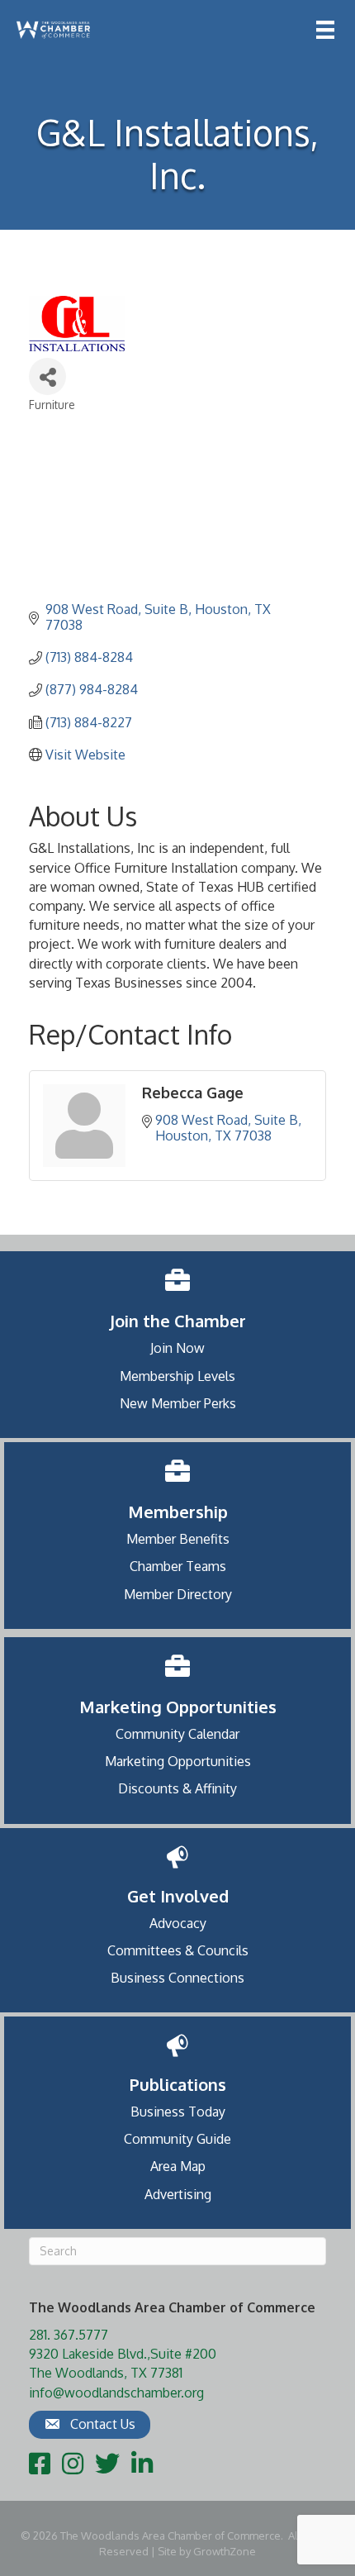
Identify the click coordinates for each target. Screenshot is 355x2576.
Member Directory (178, 1594)
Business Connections (177, 1978)
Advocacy (178, 1923)
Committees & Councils (178, 1950)
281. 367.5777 (69, 2335)
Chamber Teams (178, 1566)
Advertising (178, 2194)
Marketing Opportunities (178, 1761)
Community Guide (177, 2139)
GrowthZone (225, 2551)
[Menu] (325, 30)
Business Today (178, 2112)
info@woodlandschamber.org (116, 2393)
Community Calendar (177, 1734)
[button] (90, 2425)
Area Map (178, 2166)
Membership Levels (177, 1376)
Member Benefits (178, 1539)
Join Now (177, 1348)
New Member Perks (178, 1403)
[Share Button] (47, 376)
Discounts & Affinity (177, 1788)
